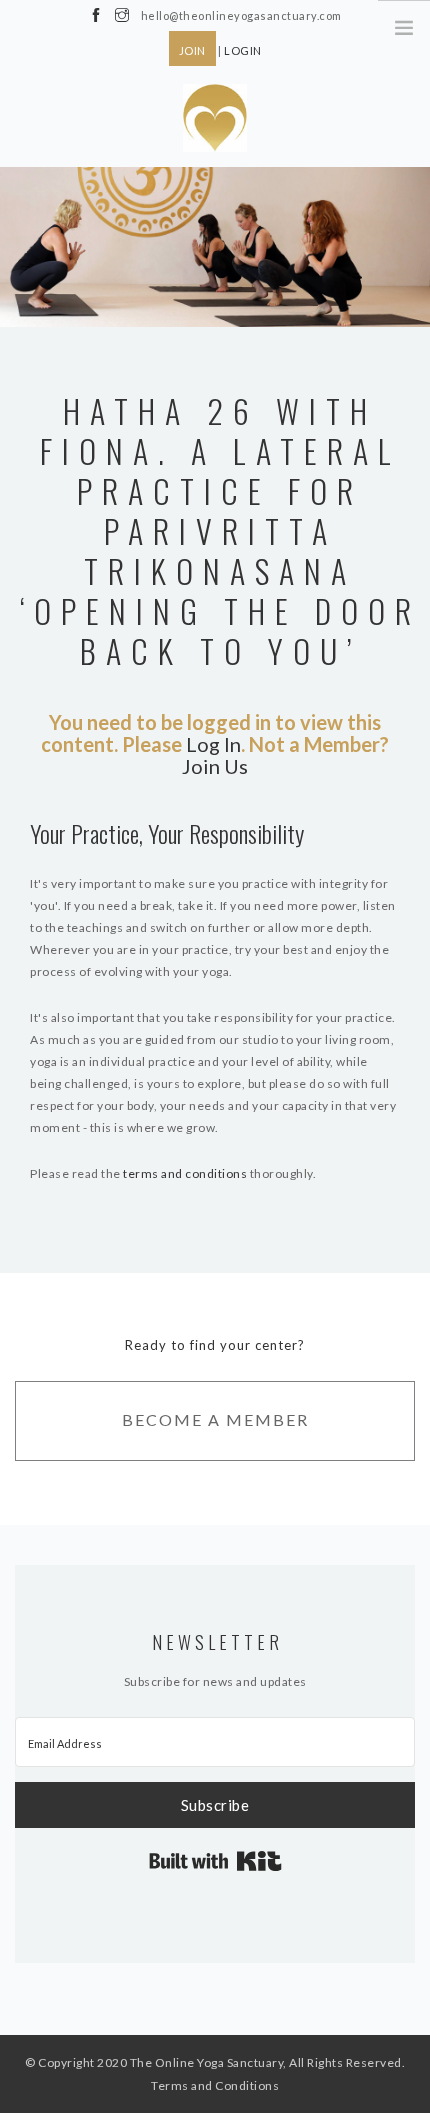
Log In (213, 744)
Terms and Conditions (215, 2085)
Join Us (215, 766)
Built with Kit (215, 1861)
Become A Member (215, 1419)
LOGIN (243, 50)
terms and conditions (185, 1173)
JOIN (192, 50)
